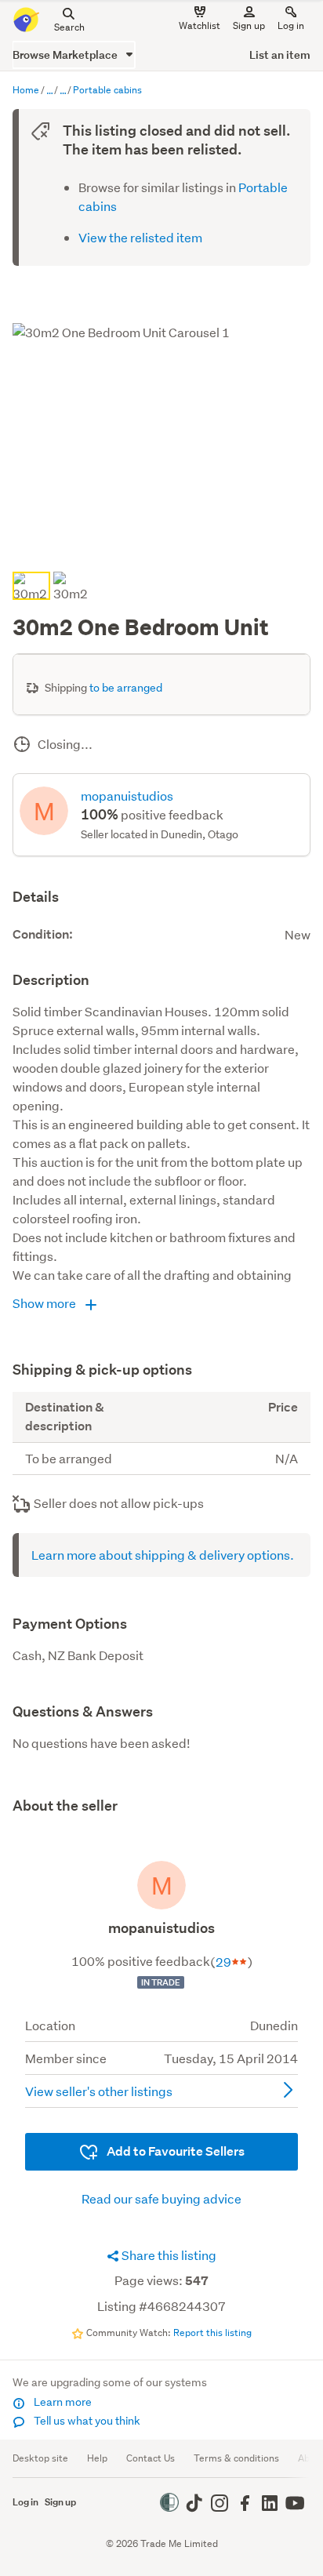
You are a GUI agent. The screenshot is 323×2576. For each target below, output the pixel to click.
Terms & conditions (236, 2458)
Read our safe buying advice (161, 2198)
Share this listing (168, 2255)
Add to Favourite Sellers (174, 2151)
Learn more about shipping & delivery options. (163, 1555)
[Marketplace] (49, 91)
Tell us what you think (86, 2421)
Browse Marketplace (66, 54)
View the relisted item (140, 237)
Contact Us (151, 2458)
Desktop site (40, 2458)
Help (97, 2458)
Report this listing (212, 2333)
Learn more (62, 2402)
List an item (280, 54)
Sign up (249, 25)
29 (223, 1962)
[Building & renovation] (63, 91)
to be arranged (126, 688)
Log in (291, 25)
